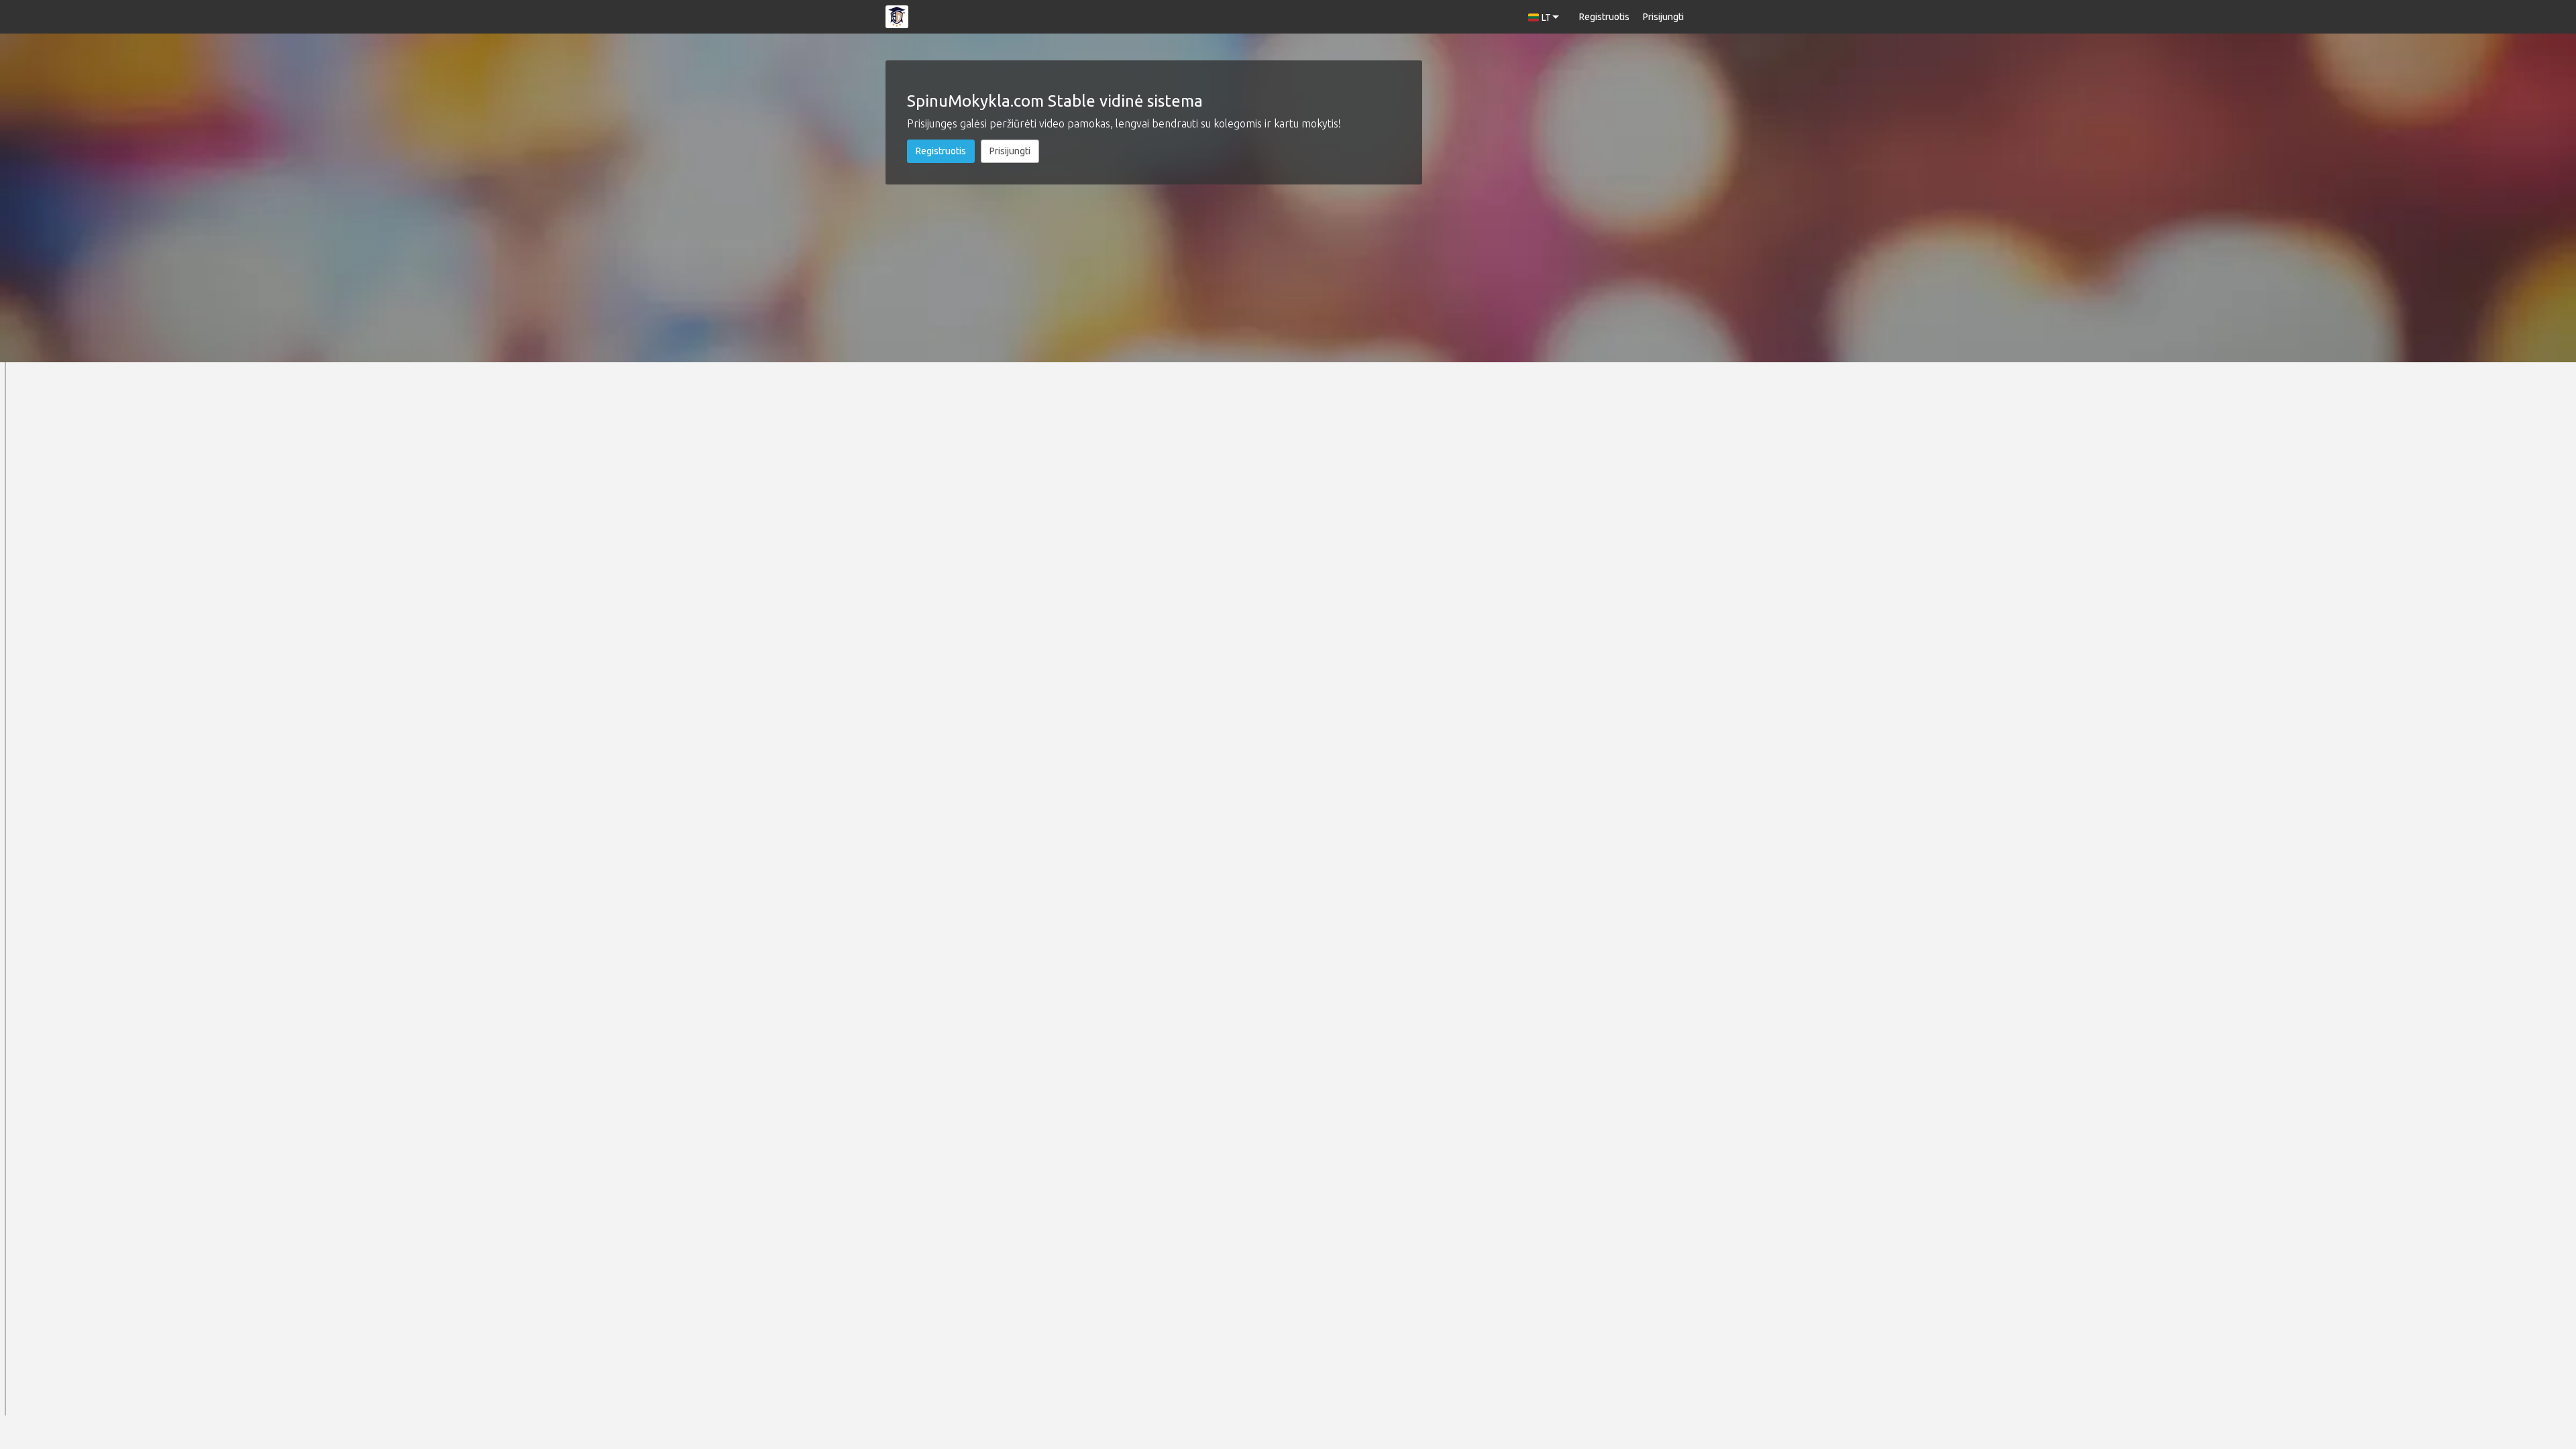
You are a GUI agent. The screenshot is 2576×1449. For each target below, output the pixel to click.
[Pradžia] (897, 17)
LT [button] (1546, 17)
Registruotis (1604, 17)
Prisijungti (1663, 17)
